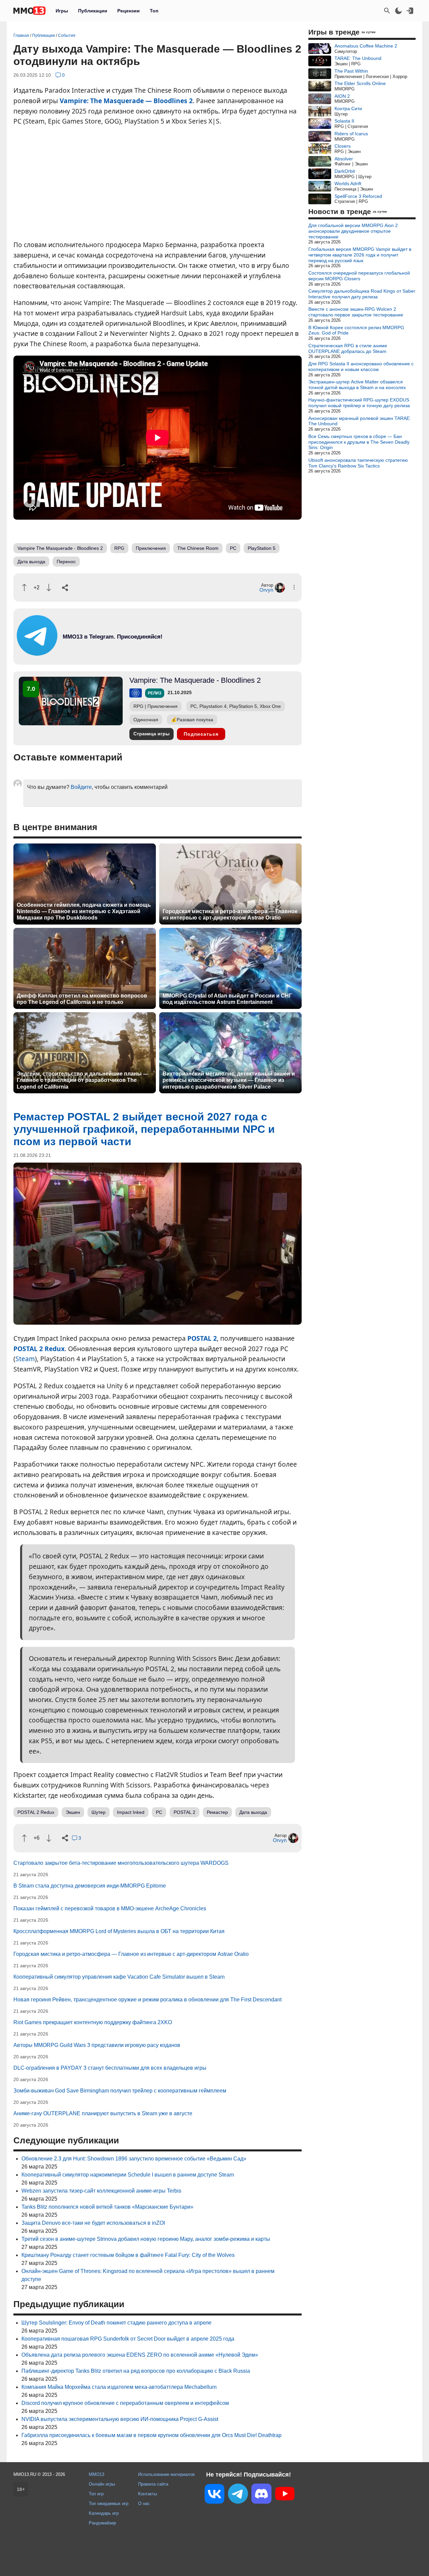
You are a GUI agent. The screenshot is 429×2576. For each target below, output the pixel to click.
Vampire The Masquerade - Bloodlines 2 (60, 548)
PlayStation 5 (262, 548)
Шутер (99, 1812)
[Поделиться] (65, 588)
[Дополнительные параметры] (294, 587)
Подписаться (201, 734)
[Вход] (410, 11)
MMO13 (97, 2474)
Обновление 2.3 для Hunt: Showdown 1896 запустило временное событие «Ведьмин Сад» (134, 2159)
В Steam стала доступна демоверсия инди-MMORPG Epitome (90, 1886)
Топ (154, 11)
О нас (144, 2504)
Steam (25, 1359)
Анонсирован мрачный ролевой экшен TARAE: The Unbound (360, 421)
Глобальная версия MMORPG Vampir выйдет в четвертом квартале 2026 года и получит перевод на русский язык (360, 255)
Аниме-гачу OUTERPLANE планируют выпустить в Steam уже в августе (103, 2113)
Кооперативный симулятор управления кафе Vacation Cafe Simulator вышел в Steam (119, 1977)
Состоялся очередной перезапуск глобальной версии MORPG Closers (359, 276)
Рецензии (129, 11)
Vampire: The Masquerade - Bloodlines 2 (195, 680)
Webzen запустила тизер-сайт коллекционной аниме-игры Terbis (101, 2191)
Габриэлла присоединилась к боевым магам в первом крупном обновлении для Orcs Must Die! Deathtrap (151, 2435)
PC (233, 548)
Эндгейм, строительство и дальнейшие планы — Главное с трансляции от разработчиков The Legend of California (83, 1080)
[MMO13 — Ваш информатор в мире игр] (29, 11)
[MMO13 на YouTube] (285, 2495)
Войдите (81, 787)
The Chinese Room (198, 548)
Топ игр (96, 2494)
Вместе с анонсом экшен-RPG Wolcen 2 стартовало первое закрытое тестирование (356, 312)
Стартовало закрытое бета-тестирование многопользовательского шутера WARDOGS (121, 1863)
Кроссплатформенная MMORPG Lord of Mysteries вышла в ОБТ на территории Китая (119, 1931)
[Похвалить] (24, 587)
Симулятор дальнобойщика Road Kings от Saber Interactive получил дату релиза (362, 294)
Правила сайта (153, 2484)
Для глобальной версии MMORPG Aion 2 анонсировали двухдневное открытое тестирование (353, 231)
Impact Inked (131, 1812)
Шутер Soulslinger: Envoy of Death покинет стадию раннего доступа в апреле (116, 2323)
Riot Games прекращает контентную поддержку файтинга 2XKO (93, 2022)
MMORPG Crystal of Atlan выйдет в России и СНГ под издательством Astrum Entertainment (227, 999)
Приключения (151, 548)
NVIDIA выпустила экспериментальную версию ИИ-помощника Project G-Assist (120, 2419)
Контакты (147, 2494)
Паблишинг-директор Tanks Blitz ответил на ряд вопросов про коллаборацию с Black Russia (136, 2371)
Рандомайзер (102, 2523)
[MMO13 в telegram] (101, 654)
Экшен (73, 1812)
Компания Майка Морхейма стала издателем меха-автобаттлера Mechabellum (119, 2387)
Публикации (93, 11)
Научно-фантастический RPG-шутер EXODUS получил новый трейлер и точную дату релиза (359, 403)
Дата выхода (31, 562)
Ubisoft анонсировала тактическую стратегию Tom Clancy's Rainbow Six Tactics (358, 463)
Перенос (66, 562)
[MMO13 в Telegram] (238, 2495)
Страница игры (151, 734)
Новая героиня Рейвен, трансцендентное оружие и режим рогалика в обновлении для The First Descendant (147, 2000)
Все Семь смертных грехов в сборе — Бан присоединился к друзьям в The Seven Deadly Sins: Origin (359, 442)
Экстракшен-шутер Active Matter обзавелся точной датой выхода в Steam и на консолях (357, 385)
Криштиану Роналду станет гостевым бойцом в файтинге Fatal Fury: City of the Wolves (128, 2255)
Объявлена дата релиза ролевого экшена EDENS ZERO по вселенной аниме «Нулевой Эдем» (140, 2355)
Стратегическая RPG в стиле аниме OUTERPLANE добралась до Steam (348, 348)
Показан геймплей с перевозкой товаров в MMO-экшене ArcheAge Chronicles (110, 1908)
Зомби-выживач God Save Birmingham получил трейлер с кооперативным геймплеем (120, 2091)
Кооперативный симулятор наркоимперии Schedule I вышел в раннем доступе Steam (128, 2175)
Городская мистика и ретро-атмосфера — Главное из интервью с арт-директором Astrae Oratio (230, 914)
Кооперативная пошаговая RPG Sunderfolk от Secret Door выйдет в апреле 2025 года (128, 2339)
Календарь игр (104, 2513)
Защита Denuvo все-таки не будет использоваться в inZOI (93, 2223)
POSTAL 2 (202, 1338)
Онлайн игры (102, 2484)
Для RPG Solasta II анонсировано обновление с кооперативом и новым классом (361, 366)
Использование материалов (166, 2474)
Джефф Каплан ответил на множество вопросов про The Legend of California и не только (82, 999)
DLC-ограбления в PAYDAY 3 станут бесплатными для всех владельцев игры (110, 2068)
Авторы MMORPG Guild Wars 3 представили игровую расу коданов (97, 2045)
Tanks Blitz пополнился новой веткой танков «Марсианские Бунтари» (107, 2207)
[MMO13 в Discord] (261, 2495)
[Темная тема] (399, 11)
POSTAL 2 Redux (39, 1349)
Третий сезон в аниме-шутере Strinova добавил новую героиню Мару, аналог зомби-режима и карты (146, 2239)
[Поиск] (387, 11)
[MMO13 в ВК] (214, 2495)
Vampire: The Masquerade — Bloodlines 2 (126, 101)
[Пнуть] (49, 587)
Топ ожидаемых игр (109, 2504)
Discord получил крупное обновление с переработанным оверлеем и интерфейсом (125, 2403)
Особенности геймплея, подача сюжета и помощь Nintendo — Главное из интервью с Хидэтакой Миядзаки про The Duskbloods (84, 911)
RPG (119, 548)
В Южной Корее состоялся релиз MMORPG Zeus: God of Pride (356, 330)
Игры (62, 11)
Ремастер (217, 1812)
